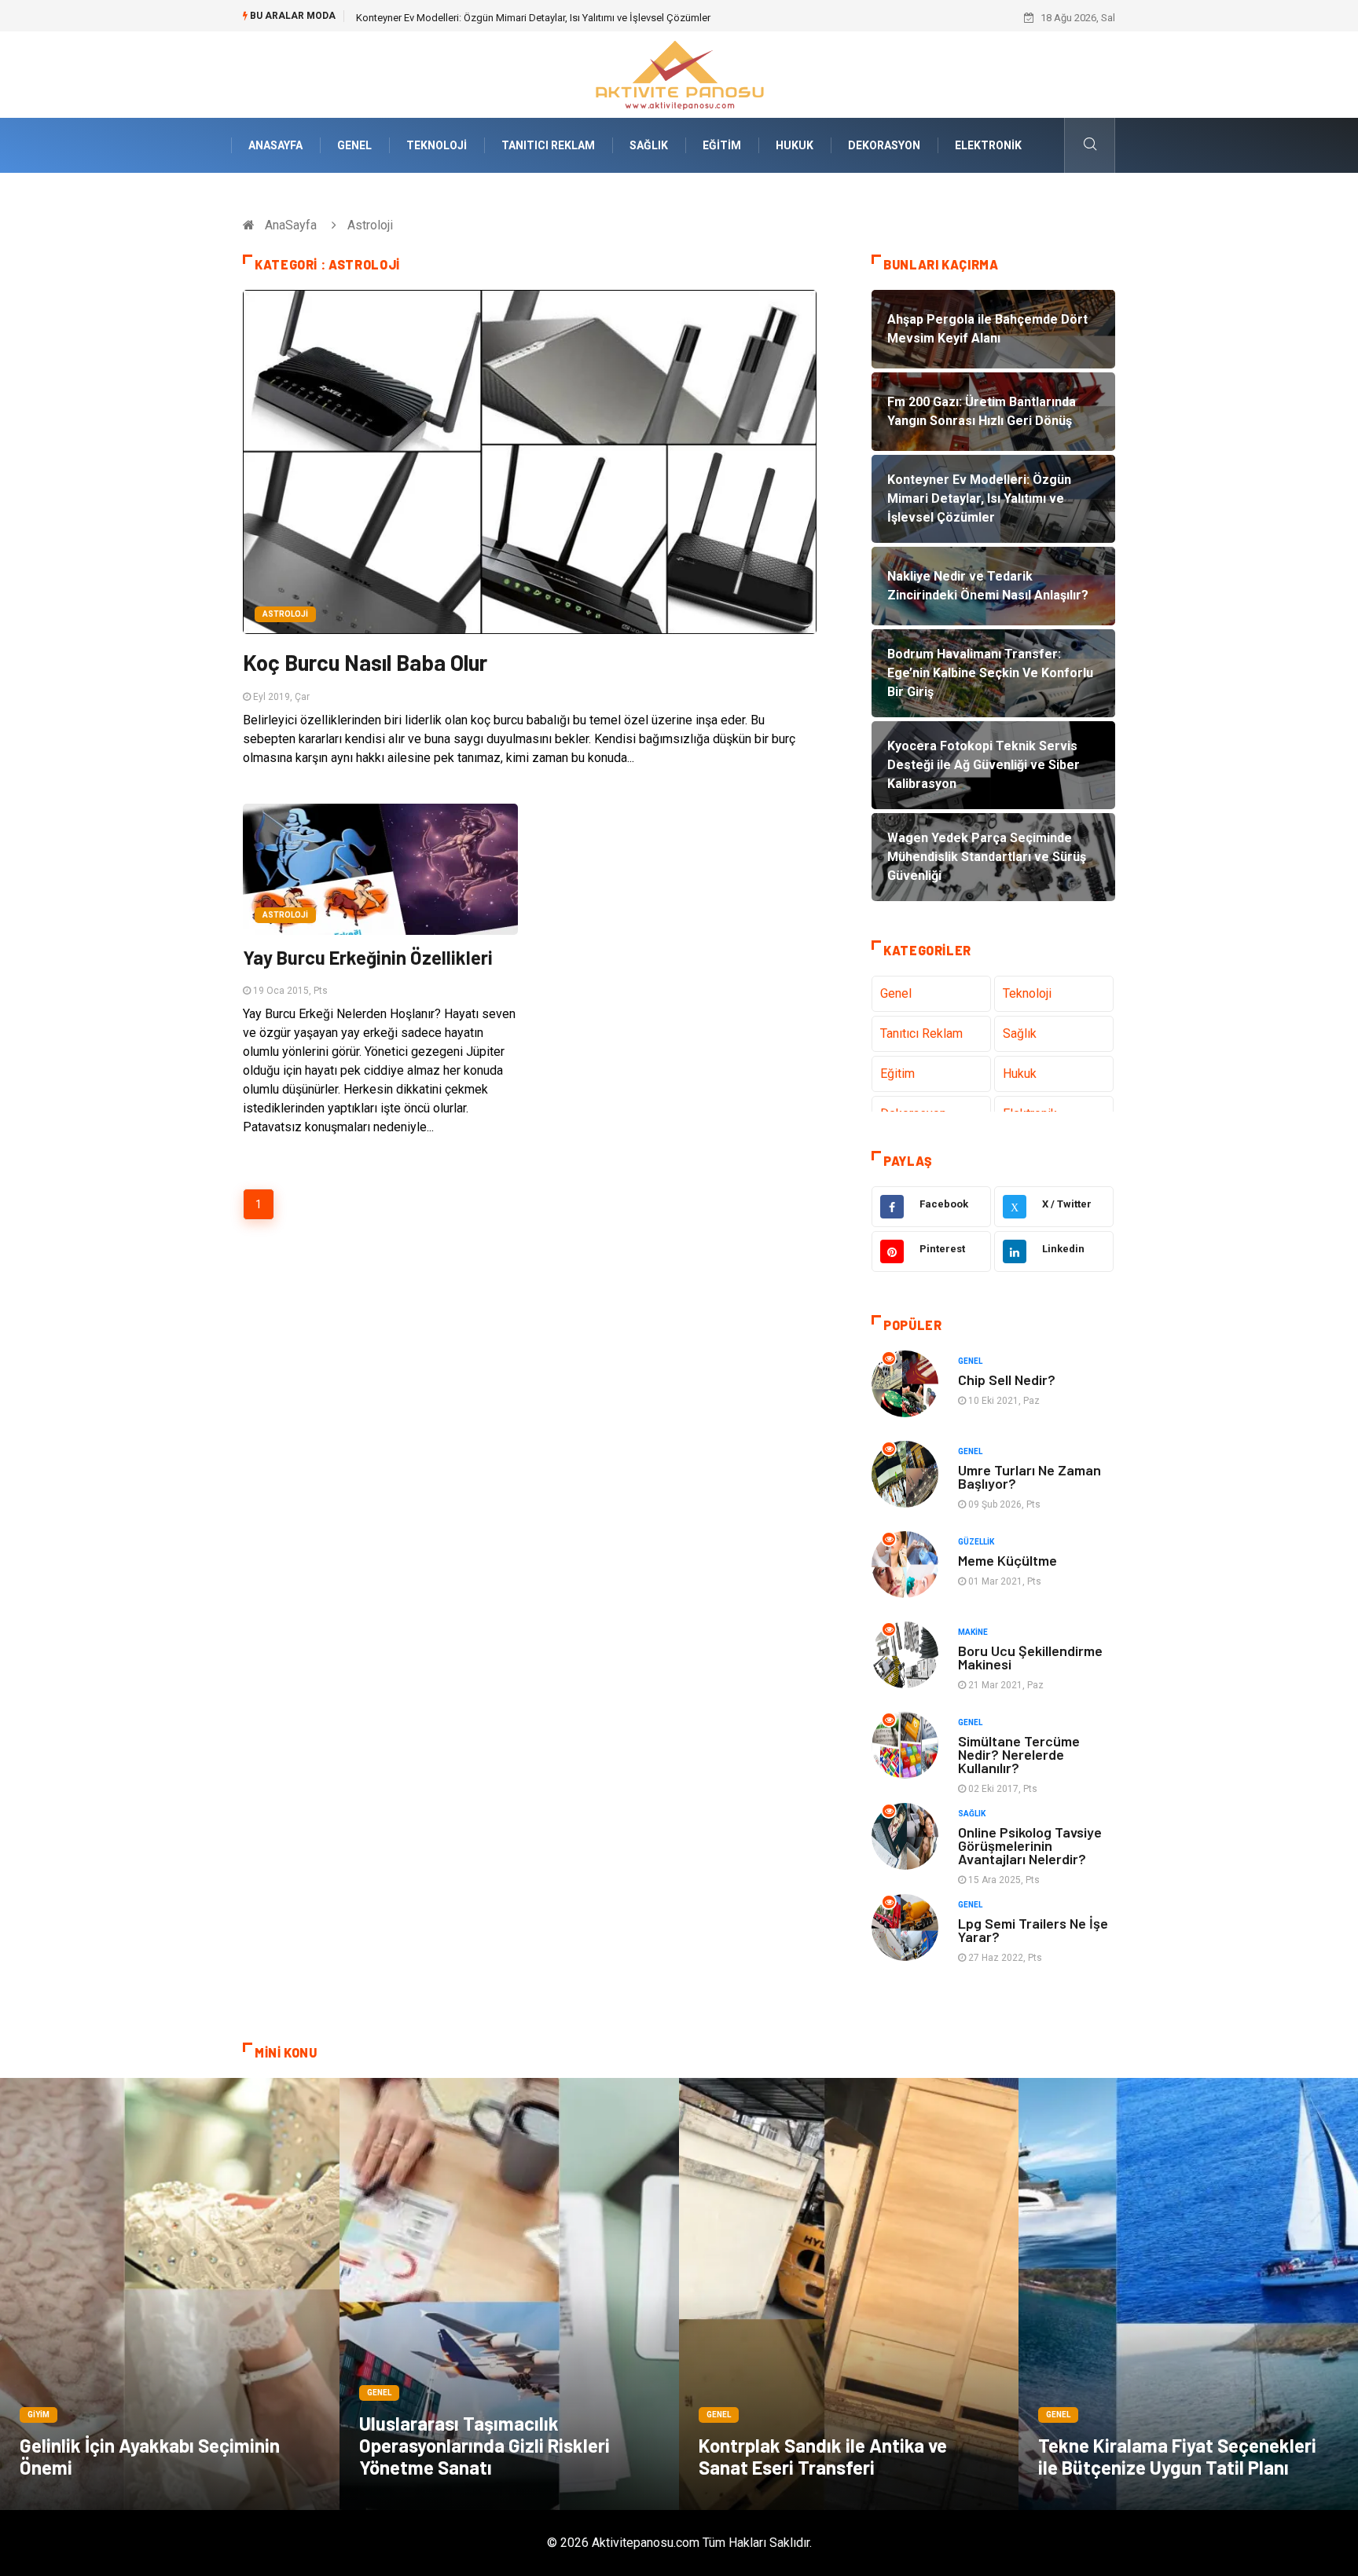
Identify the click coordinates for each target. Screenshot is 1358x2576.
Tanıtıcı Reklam (548, 145)
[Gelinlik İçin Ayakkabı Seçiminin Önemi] (170, 2294)
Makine (973, 1632)
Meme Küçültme (1007, 1560)
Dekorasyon (884, 145)
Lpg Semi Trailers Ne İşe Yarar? (1033, 1930)
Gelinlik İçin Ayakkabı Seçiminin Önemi (150, 2456)
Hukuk (795, 145)
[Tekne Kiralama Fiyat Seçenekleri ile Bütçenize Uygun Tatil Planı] (1188, 2294)
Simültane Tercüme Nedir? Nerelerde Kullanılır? (1019, 1754)
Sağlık (649, 145)
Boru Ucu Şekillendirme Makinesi (1030, 1657)
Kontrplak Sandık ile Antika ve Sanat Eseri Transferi (823, 2456)
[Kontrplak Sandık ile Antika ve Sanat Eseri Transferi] (849, 2294)
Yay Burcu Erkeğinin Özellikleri (368, 957)
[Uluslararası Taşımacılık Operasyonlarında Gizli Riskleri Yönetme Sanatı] (509, 2294)
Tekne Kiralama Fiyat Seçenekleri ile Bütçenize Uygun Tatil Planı (1177, 2456)
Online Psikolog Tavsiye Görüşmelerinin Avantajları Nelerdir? (1030, 1845)
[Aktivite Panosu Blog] (679, 73)
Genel (354, 145)
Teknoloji (437, 145)
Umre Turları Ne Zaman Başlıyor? (1030, 1477)
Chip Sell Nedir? (1007, 1380)
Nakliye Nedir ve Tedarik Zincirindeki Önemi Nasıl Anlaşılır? (488, 18)
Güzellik (976, 1542)
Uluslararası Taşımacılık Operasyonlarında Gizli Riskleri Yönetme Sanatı (484, 2445)
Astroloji (285, 614)
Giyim (39, 2415)
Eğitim (722, 145)
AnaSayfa (275, 145)
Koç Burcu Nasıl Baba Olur (365, 662)
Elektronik (988, 145)
